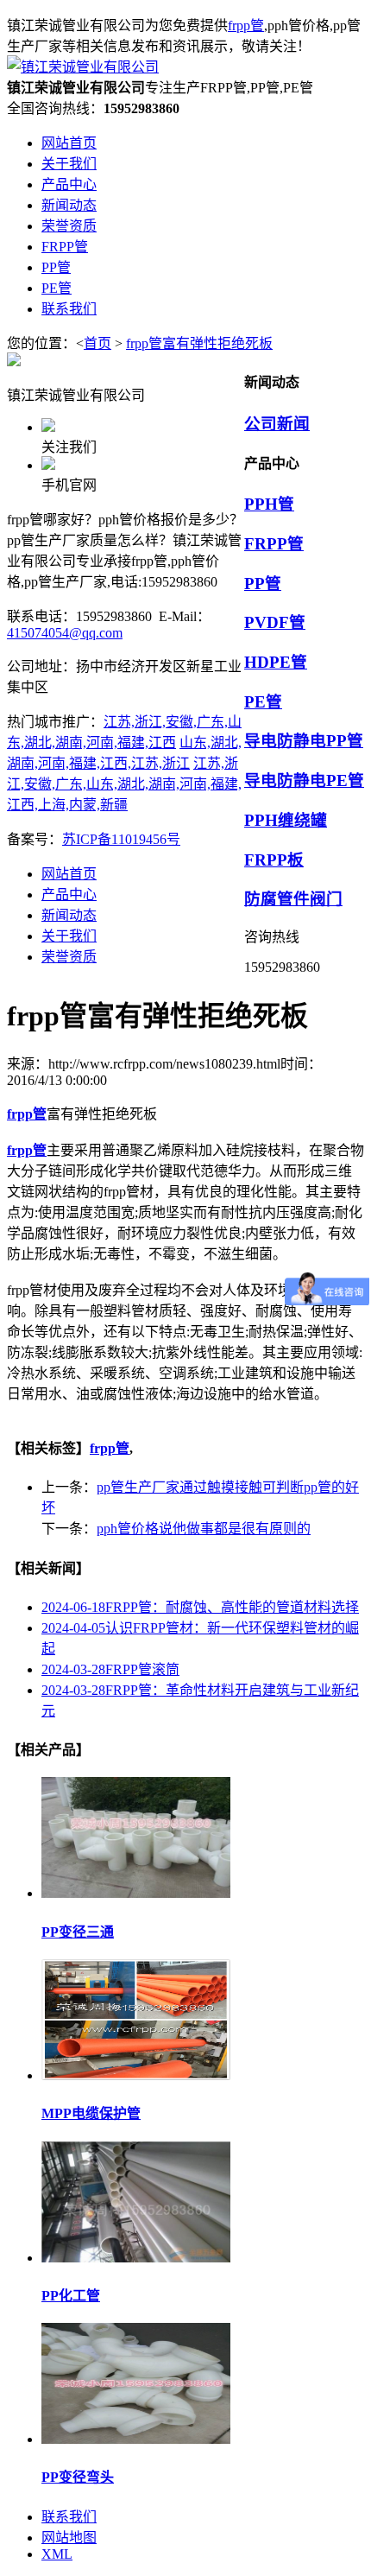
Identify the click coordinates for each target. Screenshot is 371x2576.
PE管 (263, 702)
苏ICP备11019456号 (121, 839)
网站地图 (69, 2538)
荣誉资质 (69, 957)
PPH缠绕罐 (286, 820)
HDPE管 (276, 662)
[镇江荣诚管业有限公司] (83, 67)
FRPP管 (274, 544)
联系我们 (69, 2517)
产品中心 (69, 895)
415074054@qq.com (65, 633)
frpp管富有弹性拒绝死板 (199, 343)
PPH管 (269, 504)
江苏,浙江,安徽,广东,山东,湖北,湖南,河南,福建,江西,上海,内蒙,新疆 (124, 784)
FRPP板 (274, 860)
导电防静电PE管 (304, 780)
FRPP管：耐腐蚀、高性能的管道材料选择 (200, 1607)
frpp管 (246, 25)
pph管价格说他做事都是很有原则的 (204, 1529)
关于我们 (69, 936)
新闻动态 (69, 915)
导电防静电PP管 (304, 741)
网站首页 (69, 874)
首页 (97, 343)
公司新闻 (277, 424)
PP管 (263, 584)
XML (57, 2554)
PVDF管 (275, 622)
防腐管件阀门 (293, 899)
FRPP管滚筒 (110, 1669)
